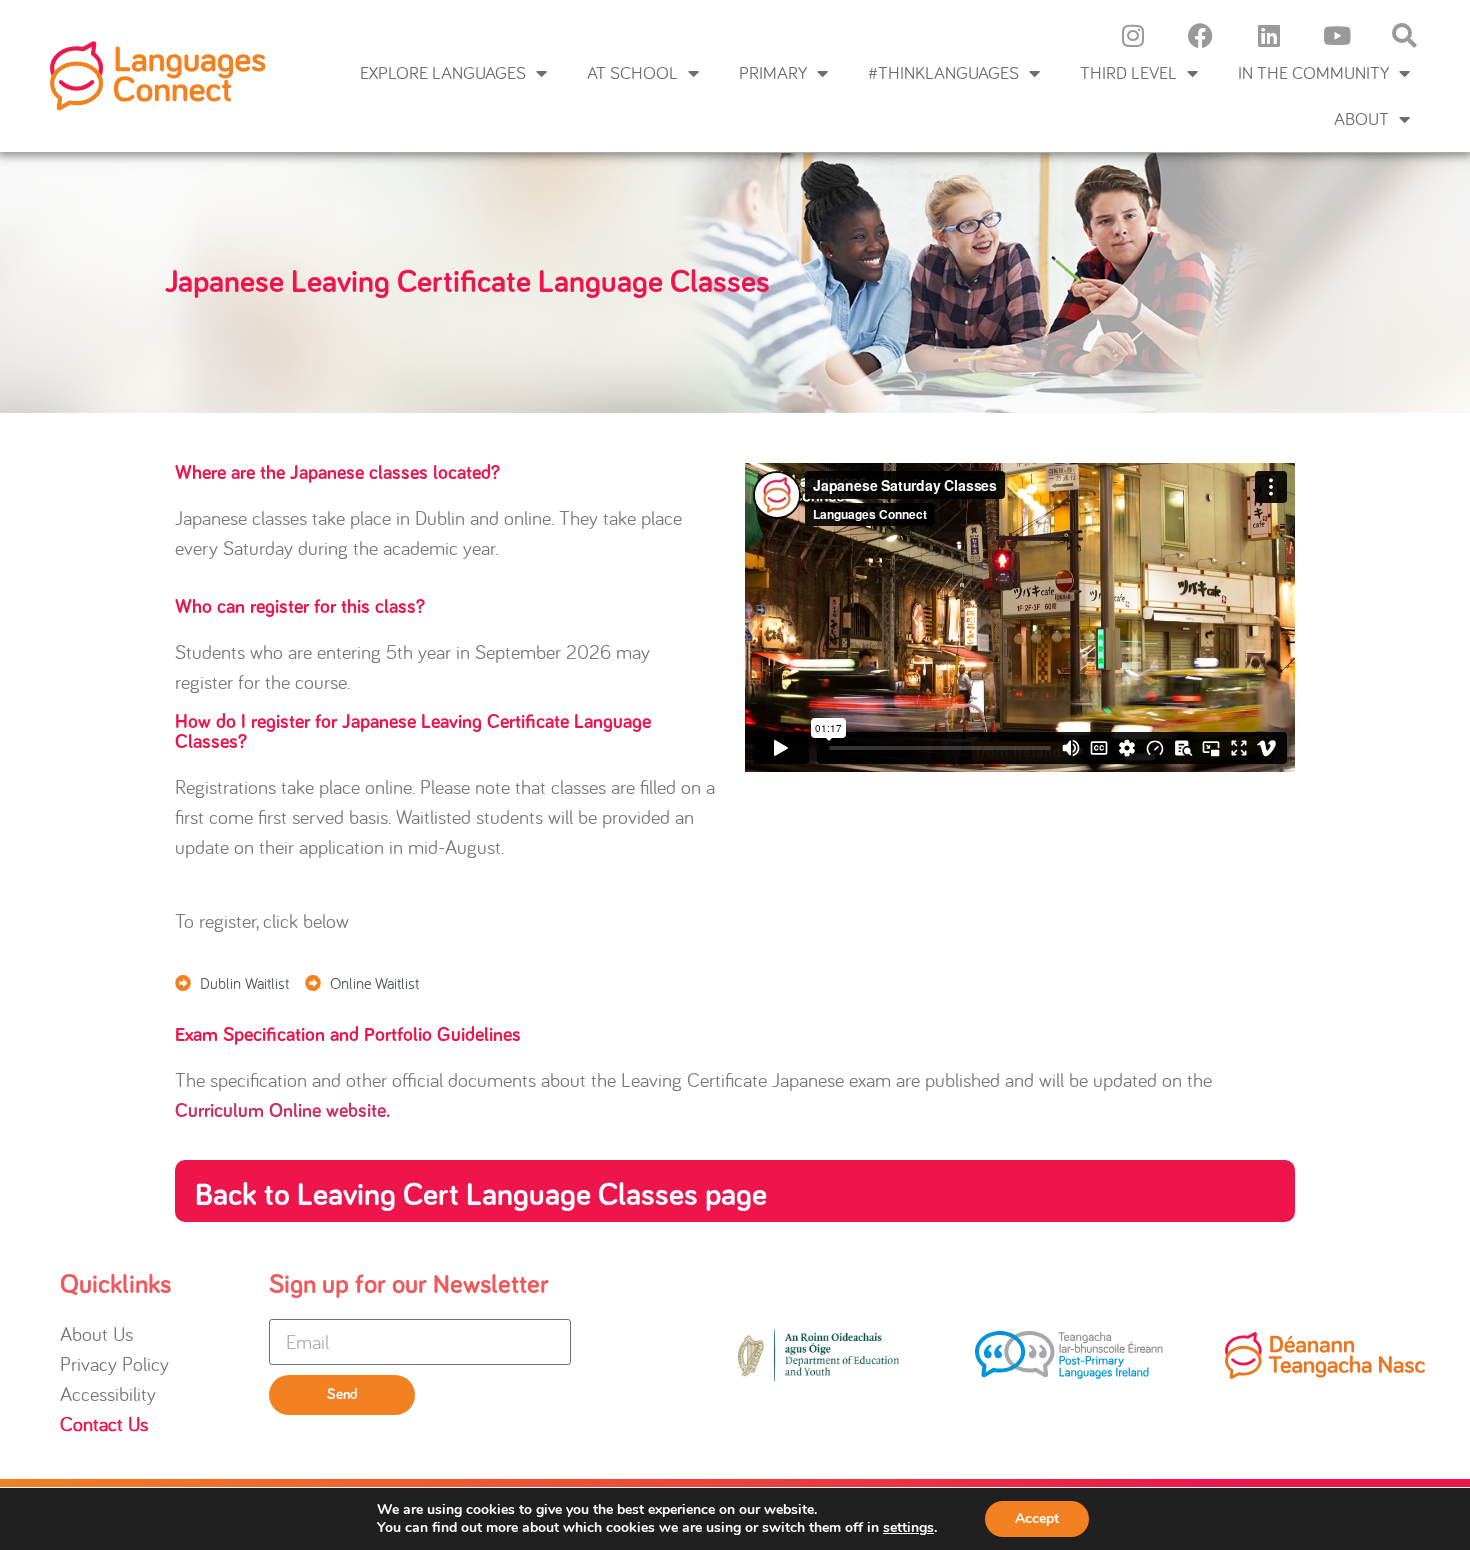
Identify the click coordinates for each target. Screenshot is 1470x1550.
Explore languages (443, 72)
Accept (1037, 1518)
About (1361, 118)
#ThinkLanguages (943, 72)
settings (908, 1528)
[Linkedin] (1269, 35)
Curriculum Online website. (283, 1111)
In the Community (1313, 72)
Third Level (1128, 72)
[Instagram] (1133, 35)
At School (632, 72)
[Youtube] (1337, 35)
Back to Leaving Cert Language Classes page (481, 1196)
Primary (773, 72)
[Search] (1405, 35)
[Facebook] (1201, 35)
